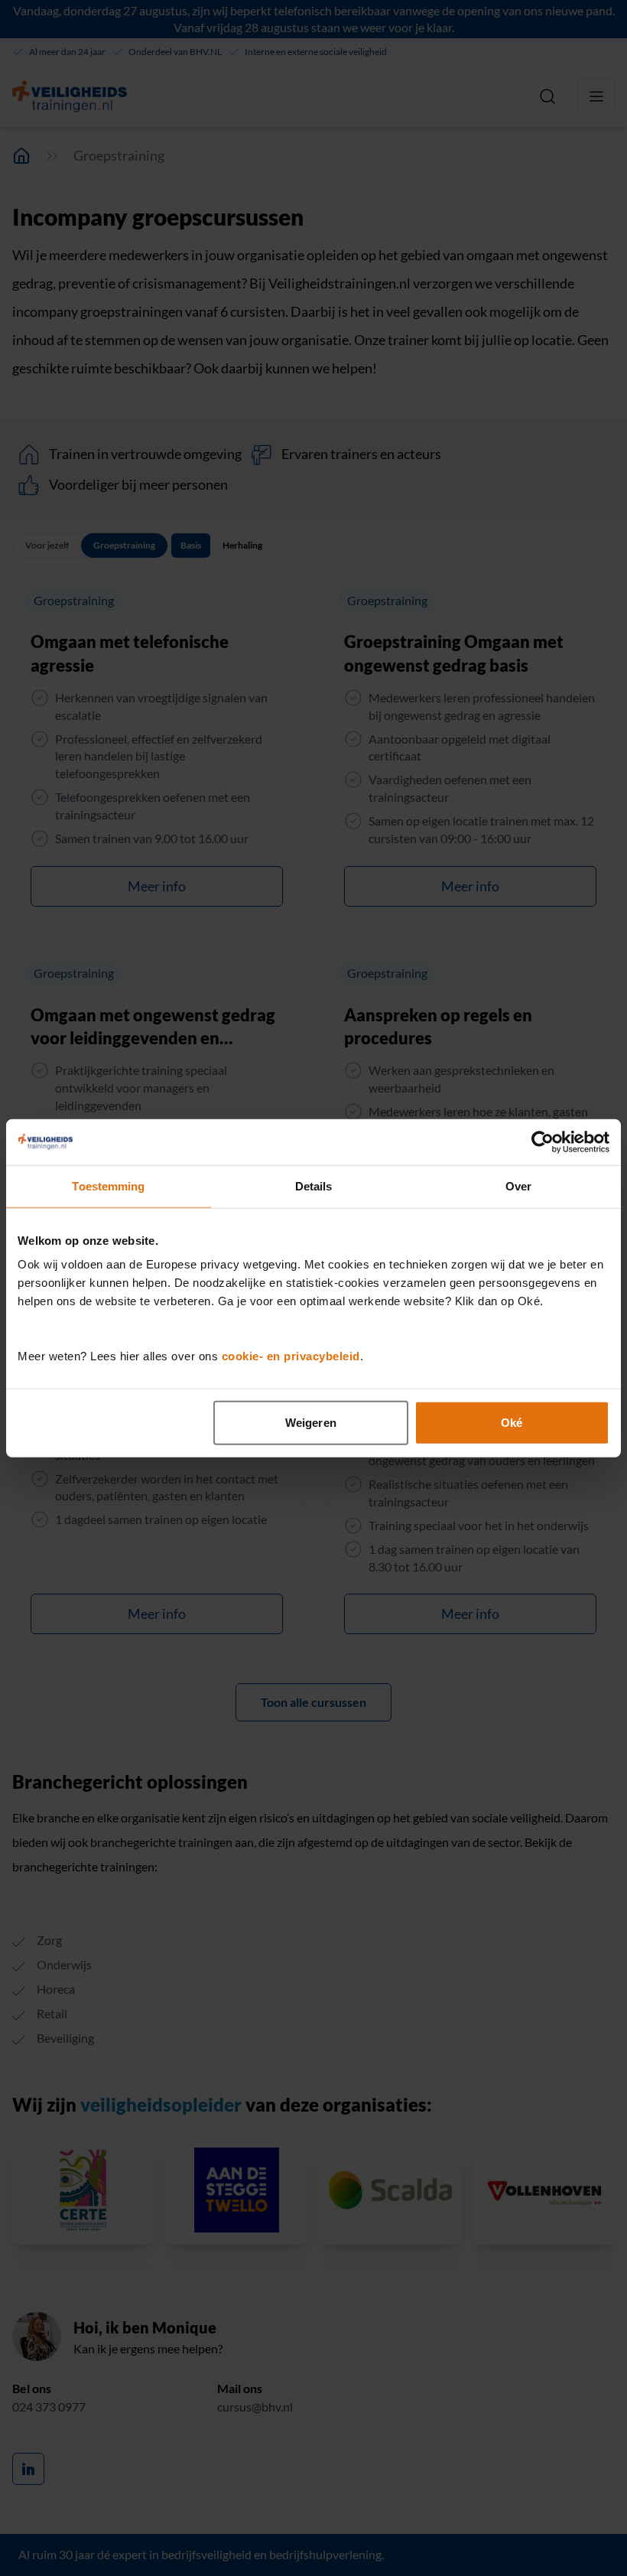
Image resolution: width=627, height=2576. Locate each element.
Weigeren (311, 1423)
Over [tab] (518, 1185)
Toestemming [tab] (108, 1185)
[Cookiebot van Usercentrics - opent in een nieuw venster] (543, 1141)
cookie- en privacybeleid (291, 1356)
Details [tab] (314, 1185)
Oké (512, 1423)
